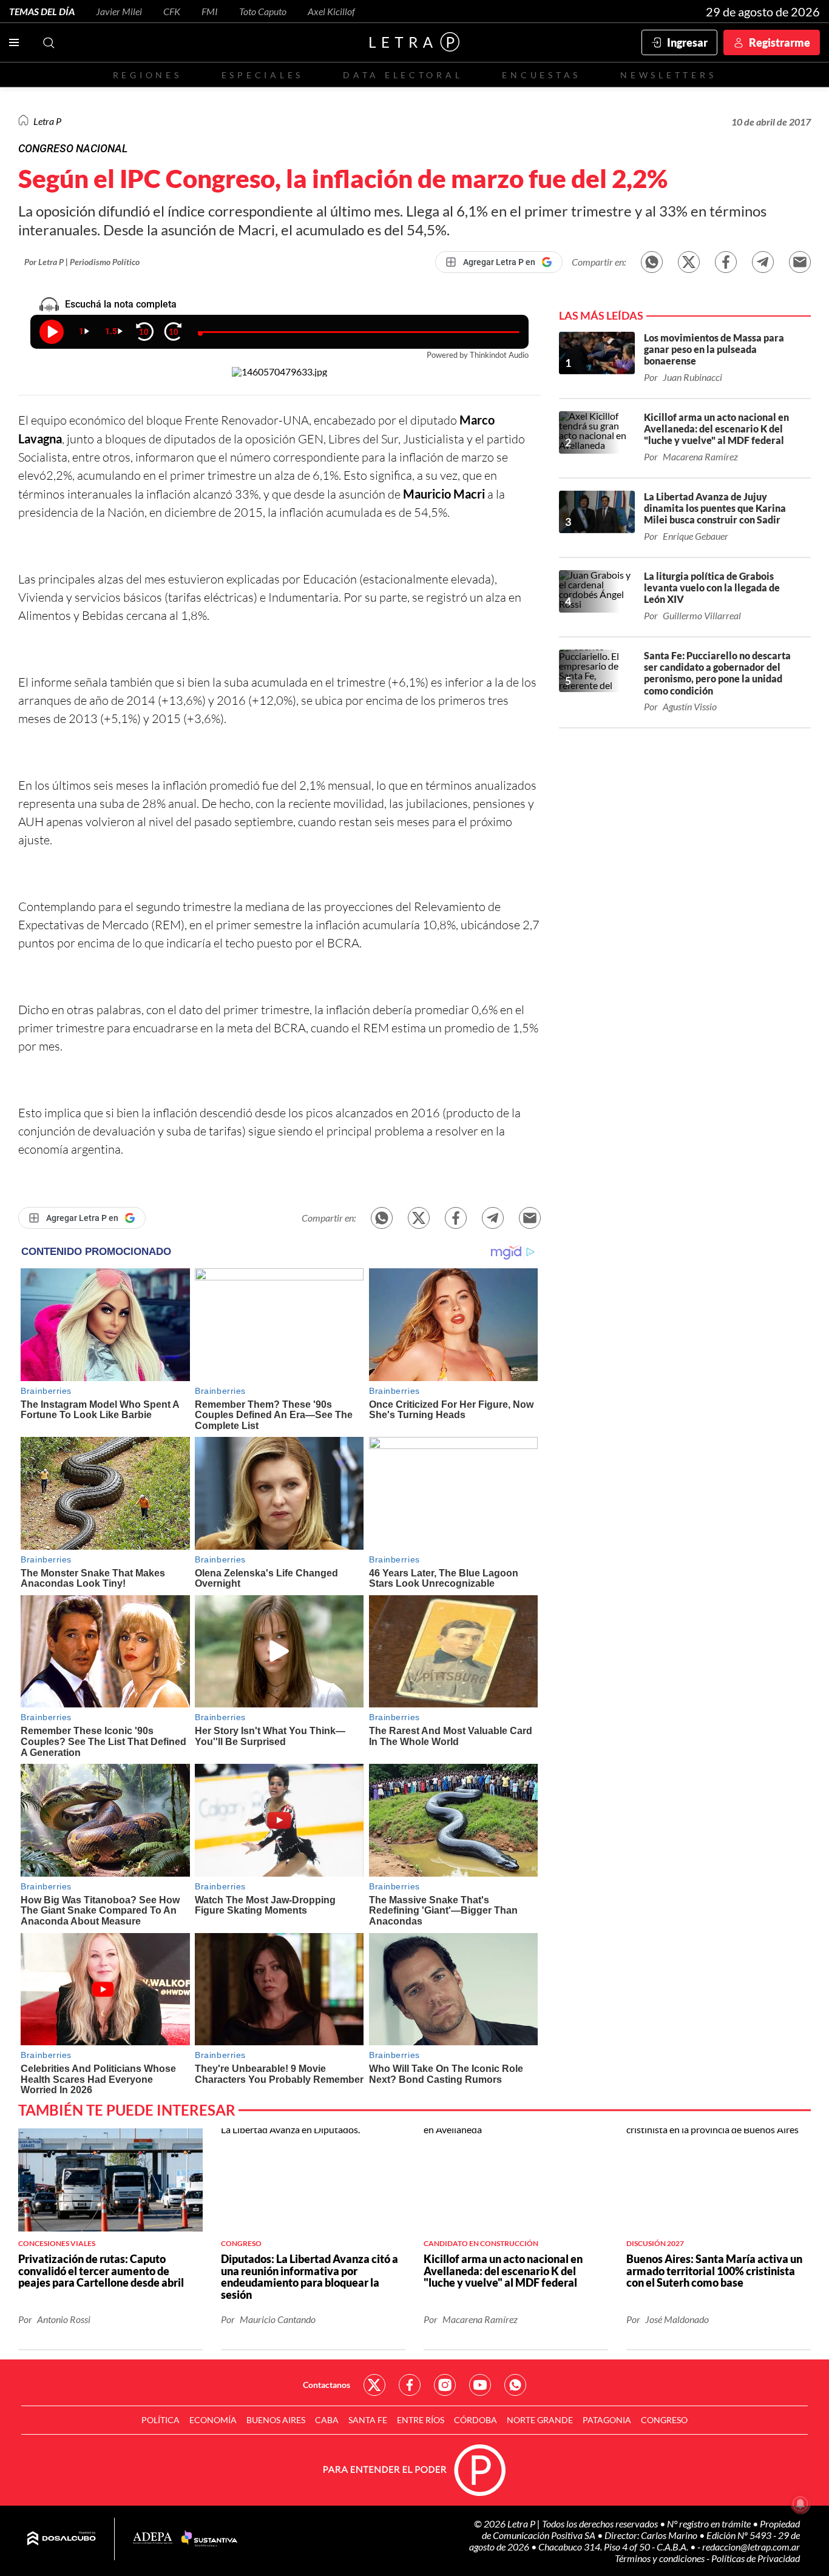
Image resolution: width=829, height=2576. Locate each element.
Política (161, 2420)
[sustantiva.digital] (209, 2539)
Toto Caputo (263, 11)
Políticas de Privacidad (756, 2558)
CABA (327, 2420)
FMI (210, 11)
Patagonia (607, 2420)
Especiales (262, 75)
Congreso (664, 2420)
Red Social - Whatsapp (515, 2385)
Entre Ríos (421, 2420)
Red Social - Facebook (410, 2385)
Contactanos (327, 2385)
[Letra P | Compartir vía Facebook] (726, 262)
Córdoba (475, 2420)
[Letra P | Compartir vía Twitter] (689, 262)
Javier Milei (119, 11)
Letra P (47, 121)
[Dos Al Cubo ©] (62, 2539)
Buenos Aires (276, 2420)
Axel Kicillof (331, 11)
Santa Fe (368, 2420)
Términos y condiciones (661, 2558)
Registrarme (780, 42)
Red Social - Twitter (374, 2385)
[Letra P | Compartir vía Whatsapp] (652, 262)
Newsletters (668, 75)
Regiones (147, 75)
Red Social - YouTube (480, 2385)
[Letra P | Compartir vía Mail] (800, 262)
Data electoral (403, 75)
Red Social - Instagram (445, 2385)
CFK (172, 11)
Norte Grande (540, 2420)
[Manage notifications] (800, 2504)
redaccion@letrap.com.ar (751, 2547)
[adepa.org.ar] (153, 2539)
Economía (213, 2420)
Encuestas (541, 75)
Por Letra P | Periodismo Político (82, 262)
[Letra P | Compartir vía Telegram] (763, 262)
